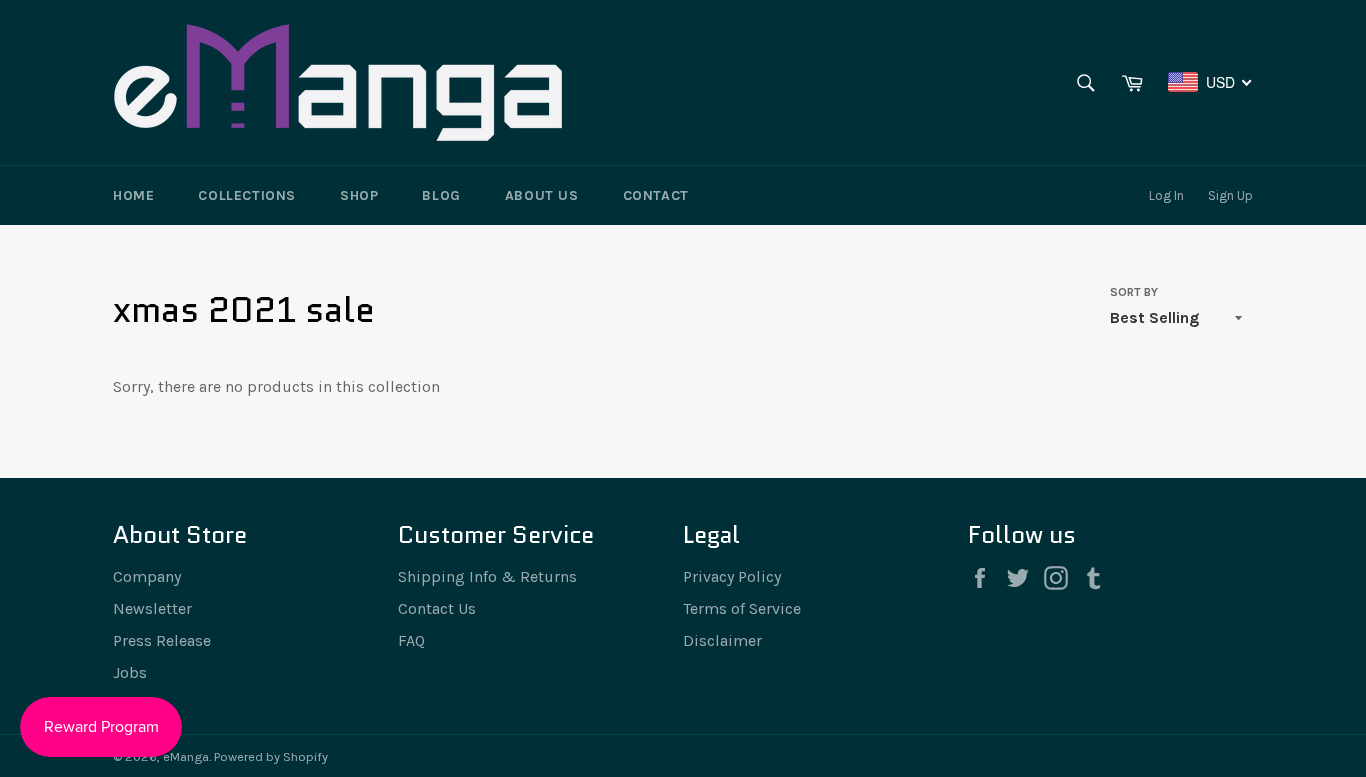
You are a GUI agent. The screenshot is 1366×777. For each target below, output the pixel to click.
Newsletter (152, 608)
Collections (247, 195)
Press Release (162, 640)
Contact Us (437, 608)
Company (147, 576)
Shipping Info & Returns (487, 576)
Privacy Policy (732, 576)
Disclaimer (722, 640)
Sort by (1134, 292)
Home (133, 195)
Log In (1166, 195)
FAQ (411, 640)
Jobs (130, 672)
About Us (542, 195)
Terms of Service (742, 608)
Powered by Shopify (271, 756)
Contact (656, 195)
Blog (441, 195)
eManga (186, 756)
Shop (359, 195)
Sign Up (1230, 195)
